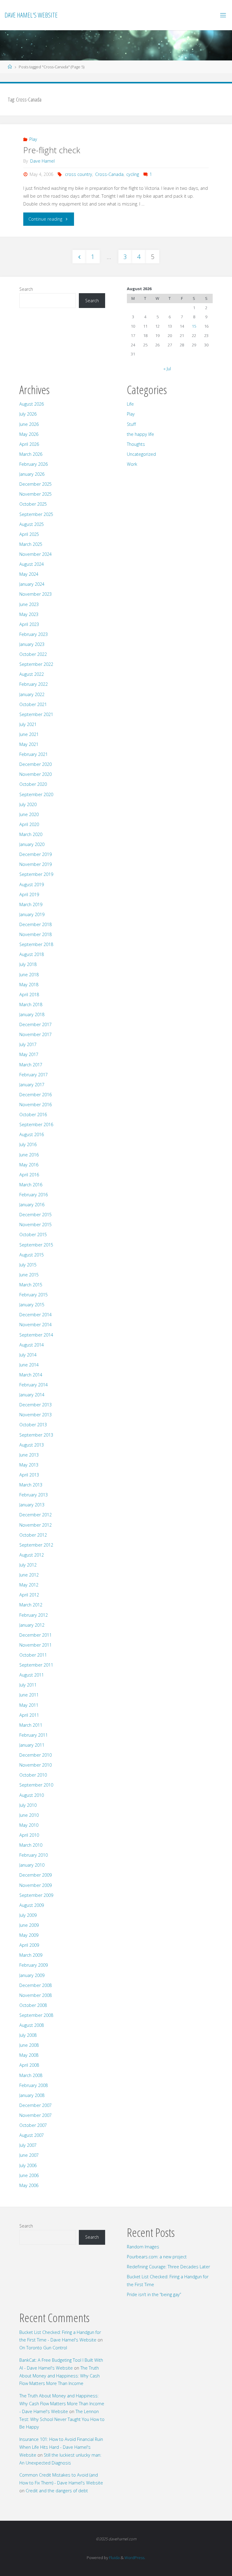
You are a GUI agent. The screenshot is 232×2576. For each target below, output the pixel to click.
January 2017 (32, 1085)
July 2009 (28, 1915)
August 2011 (32, 1675)
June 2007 (29, 2155)
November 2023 (35, 594)
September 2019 (36, 874)
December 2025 (35, 484)
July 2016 (28, 1144)
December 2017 (35, 1024)
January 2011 (32, 1745)
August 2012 (32, 1555)
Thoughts (136, 444)
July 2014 (28, 1355)
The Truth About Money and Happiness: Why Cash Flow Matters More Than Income (60, 2376)
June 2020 (29, 814)
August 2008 (32, 2025)
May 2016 (29, 1165)
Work (132, 464)
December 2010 (35, 1755)
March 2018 (31, 1004)
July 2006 (28, 2165)
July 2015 (28, 1265)
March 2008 (31, 2075)
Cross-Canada (109, 174)
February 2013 (34, 1495)
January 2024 (32, 584)
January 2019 (32, 914)
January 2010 (32, 1865)
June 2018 (29, 975)
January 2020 (32, 844)
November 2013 (35, 1415)
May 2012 (29, 1585)
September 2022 (36, 664)
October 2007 (33, 2125)
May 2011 (29, 1705)
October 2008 (33, 2005)
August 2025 (32, 524)
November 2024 (35, 554)
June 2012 (29, 1575)
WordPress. (135, 2558)
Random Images (143, 2247)
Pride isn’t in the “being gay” (154, 2294)
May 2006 (29, 2185)
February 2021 (34, 754)
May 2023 (29, 614)
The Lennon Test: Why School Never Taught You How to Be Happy (62, 2419)
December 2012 (35, 1515)
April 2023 (29, 624)
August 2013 (32, 1445)
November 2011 (35, 1645)
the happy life (140, 434)
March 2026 (31, 454)
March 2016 (31, 1185)
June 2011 (29, 1695)
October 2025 (33, 504)
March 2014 (31, 1375)
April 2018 (29, 995)
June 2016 (29, 1155)
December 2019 (35, 854)
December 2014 (35, 1315)
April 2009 (29, 1945)
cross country (79, 174)
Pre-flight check (52, 150)
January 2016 (32, 1205)
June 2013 (29, 1455)
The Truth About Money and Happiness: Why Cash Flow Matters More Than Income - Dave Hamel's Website (62, 2404)
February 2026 (34, 464)
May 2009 (29, 1935)
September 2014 (36, 1335)
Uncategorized (141, 454)
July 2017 (28, 1044)
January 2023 (32, 644)
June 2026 (29, 424)
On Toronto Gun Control (43, 2348)
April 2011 (29, 1715)
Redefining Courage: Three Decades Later (168, 2267)
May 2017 (29, 1054)
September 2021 (36, 714)
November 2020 (35, 774)
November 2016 (35, 1105)
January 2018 (32, 1014)
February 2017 (34, 1075)
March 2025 (31, 544)
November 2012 (35, 1525)
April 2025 (29, 534)
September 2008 (36, 2015)
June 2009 (29, 1925)
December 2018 (35, 924)
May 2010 (29, 1825)
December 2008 (35, 1985)
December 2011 (35, 1635)
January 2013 (32, 1505)
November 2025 (35, 494)
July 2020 (28, 804)
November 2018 (35, 934)
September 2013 (36, 1435)
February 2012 (34, 1615)
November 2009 (35, 1885)
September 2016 (36, 1124)
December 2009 (35, 1875)
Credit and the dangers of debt (57, 2491)
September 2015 (36, 1245)
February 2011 (34, 1735)
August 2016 (32, 1134)
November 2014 (35, 1325)
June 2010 (29, 1815)
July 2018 (28, 964)
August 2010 (32, 1795)
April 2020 (29, 824)
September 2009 (36, 1895)
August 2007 (32, 2135)
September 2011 (36, 1665)
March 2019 (31, 904)
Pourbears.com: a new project (157, 2257)
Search (26, 289)
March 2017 (31, 1065)
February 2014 (34, 1385)
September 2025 (36, 514)
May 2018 (29, 985)
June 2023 (29, 604)
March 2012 (31, 1605)
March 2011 (31, 1725)
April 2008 (29, 2065)
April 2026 (29, 444)
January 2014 (32, 1395)
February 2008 (34, 2085)
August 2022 (32, 674)
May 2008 (29, 2055)
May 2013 (29, 1465)
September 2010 (36, 1785)
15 (194, 326)
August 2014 (32, 1345)
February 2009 (34, 1965)
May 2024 (29, 574)
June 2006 (29, 2175)
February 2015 (34, 1295)
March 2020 (31, 834)
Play (33, 139)
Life (130, 404)
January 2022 (32, 694)
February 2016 (34, 1195)
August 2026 (32, 404)
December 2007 (35, 2105)
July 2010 (28, 1805)
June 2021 (29, 734)
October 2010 (33, 1775)
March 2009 (31, 1955)
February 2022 (34, 684)
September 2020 (36, 794)
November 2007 (35, 2115)
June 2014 (29, 1365)
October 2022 (33, 654)
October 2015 (33, 1235)
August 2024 (32, 564)
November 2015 (35, 1225)
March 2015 (31, 1285)
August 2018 (32, 954)
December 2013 (35, 1405)
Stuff (131, 424)
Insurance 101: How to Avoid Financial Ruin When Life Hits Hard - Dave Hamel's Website (61, 2447)
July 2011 (28, 1685)
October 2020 (33, 784)
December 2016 (35, 1095)
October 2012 (33, 1535)
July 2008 (28, 2035)
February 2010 (34, 1855)
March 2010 (31, 1845)
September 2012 (36, 1545)
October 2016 (33, 1115)
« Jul (167, 369)
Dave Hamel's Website (31, 15)
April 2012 (29, 1595)
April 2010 (29, 1835)
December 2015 (35, 1215)
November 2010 (35, 1765)
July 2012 (28, 1565)
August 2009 (32, 1905)
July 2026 (28, 414)
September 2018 (36, 944)
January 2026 (32, 474)
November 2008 (35, 1995)
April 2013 (29, 1475)
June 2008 (29, 2045)
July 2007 (28, 2145)
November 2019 (35, 864)
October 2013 (33, 1425)
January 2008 (32, 2095)
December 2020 (35, 764)
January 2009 (32, 1975)
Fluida (114, 2558)
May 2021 (29, 744)
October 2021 (33, 704)
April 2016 (29, 1175)
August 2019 (32, 885)
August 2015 (32, 1255)
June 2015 (29, 1275)
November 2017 (35, 1034)
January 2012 (32, 1625)
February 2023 (34, 634)
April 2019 (29, 894)
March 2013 (31, 1485)
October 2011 (33, 1655)
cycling (133, 174)
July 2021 (28, 724)
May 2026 (29, 434)
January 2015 (32, 1305)
